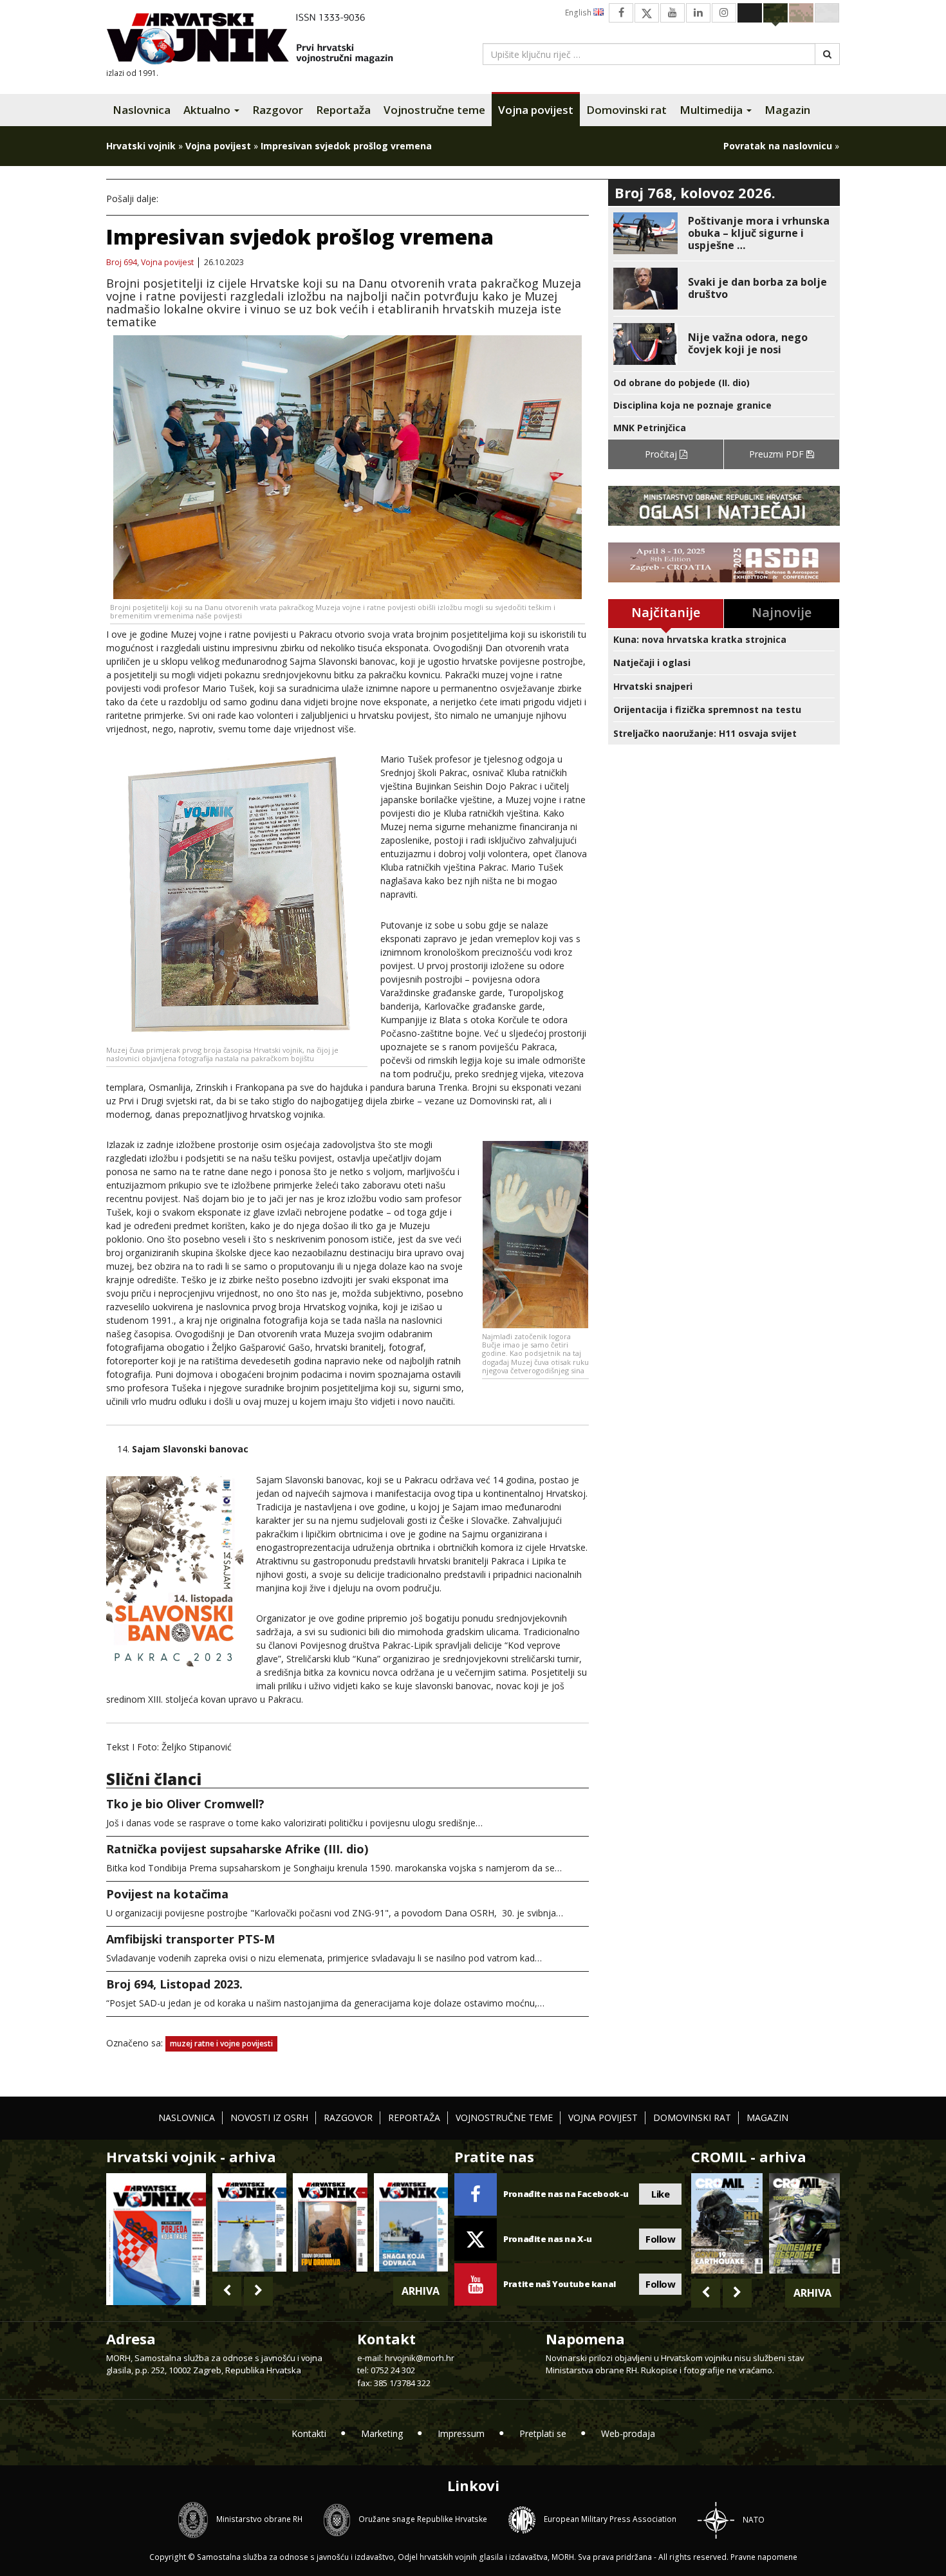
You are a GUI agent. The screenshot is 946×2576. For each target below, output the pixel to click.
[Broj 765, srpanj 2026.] (330, 2222)
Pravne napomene (764, 2557)
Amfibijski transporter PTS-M (190, 1939)
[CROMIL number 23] (727, 2223)
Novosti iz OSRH (269, 2117)
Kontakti (309, 2433)
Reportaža (343, 110)
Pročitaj (662, 454)
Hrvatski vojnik (141, 146)
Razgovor (278, 110)
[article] (724, 233)
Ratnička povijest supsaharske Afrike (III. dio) (237, 1849)
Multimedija (712, 110)
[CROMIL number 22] (804, 2223)
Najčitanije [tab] (666, 612)
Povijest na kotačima (167, 1894)
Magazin (787, 110)
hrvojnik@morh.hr (420, 2358)
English (579, 13)
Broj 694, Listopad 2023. (174, 1984)
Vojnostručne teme (434, 110)
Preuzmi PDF (778, 454)
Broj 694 (122, 263)
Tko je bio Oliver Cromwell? (185, 1804)
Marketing (382, 2433)
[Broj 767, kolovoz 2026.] (156, 2238)
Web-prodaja (628, 2433)
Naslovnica (142, 110)
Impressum (461, 2433)
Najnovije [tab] (782, 612)
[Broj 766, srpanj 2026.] (249, 2222)
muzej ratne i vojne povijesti (221, 2043)
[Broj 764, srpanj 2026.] (411, 2222)
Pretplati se (543, 2433)
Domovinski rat (626, 110)
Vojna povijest (536, 110)
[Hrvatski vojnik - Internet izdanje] (259, 40)
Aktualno (208, 110)
